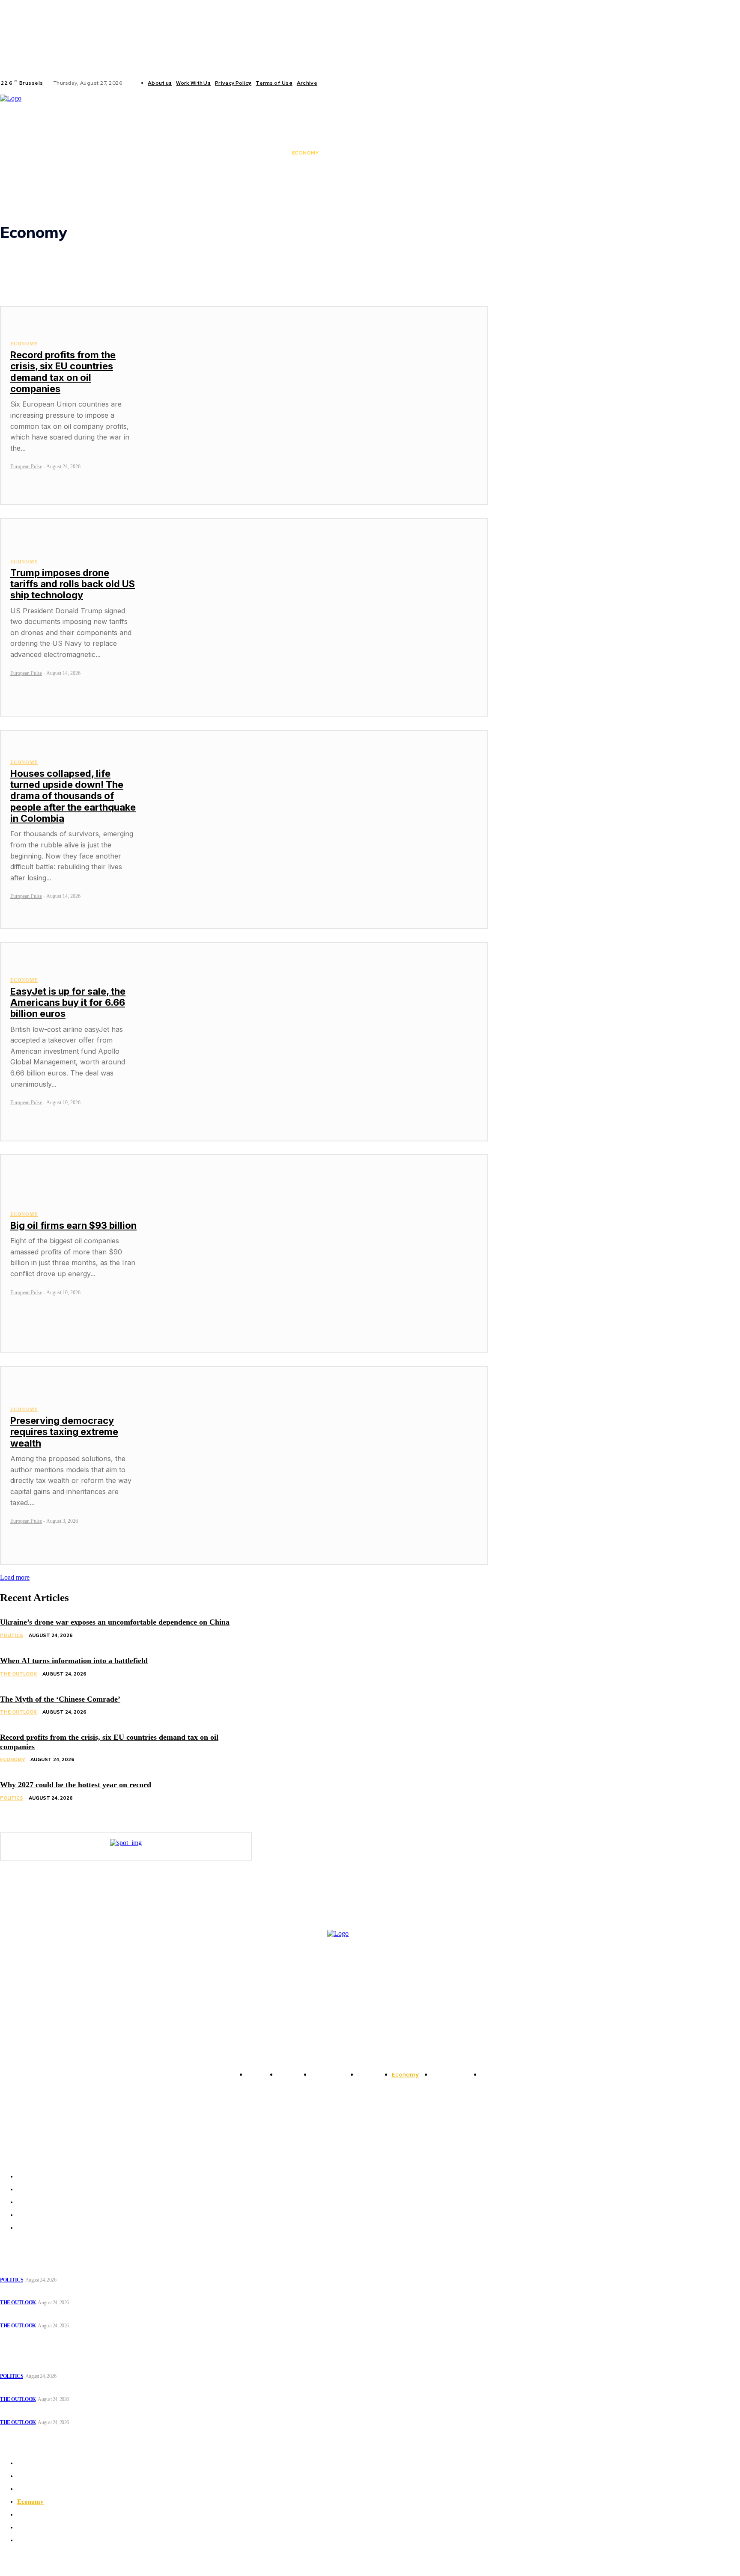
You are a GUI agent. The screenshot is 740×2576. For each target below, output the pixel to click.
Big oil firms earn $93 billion (73, 1225)
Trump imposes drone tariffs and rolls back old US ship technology (73, 584)
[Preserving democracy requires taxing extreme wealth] (317, 1466)
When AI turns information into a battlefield (74, 1661)
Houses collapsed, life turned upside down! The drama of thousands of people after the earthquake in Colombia (73, 796)
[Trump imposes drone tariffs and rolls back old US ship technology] (317, 617)
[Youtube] (372, 83)
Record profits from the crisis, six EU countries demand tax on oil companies (63, 372)
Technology (34, 284)
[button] (474, 153)
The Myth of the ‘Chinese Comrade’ (60, 1699)
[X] (362, 83)
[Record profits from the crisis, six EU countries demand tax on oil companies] (317, 406)
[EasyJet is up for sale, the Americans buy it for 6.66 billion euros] (317, 1041)
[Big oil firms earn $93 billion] (317, 1254)
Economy (24, 344)
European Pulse (26, 466)
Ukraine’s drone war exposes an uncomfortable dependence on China (115, 1622)
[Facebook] (331, 83)
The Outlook (35, 292)
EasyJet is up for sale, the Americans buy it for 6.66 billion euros (68, 1003)
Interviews (32, 269)
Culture (28, 261)
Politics (28, 276)
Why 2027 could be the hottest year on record (76, 1785)
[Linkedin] (352, 83)
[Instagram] (341, 83)
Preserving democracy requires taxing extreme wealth (64, 1432)
